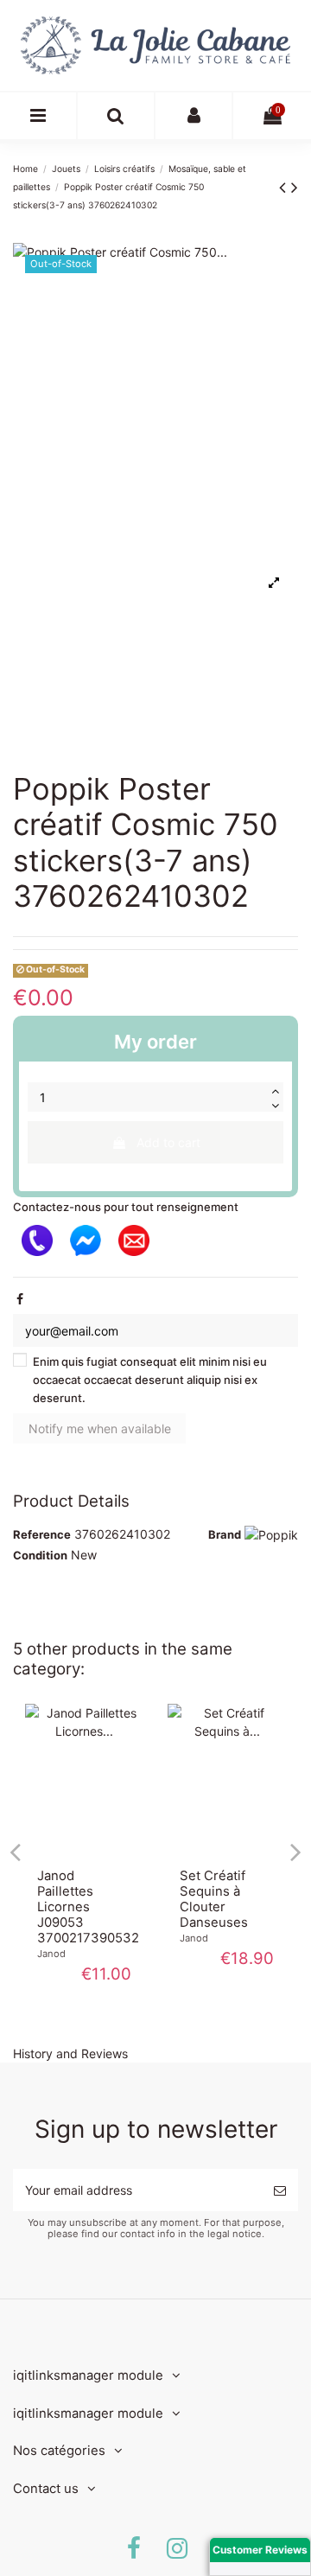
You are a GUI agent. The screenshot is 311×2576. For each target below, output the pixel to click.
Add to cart (168, 1142)
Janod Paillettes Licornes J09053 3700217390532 (88, 1907)
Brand (225, 1534)
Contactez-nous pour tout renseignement (126, 1207)
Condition (40, 1555)
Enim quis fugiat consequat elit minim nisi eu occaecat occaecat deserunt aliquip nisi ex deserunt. (150, 1380)
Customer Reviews (260, 2550)
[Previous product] (285, 187)
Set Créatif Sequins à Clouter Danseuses (214, 1899)
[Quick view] (84, 1851)
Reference (42, 1534)
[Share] (20, 1299)
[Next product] (295, 187)
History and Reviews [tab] (70, 2053)
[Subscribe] (280, 2190)
